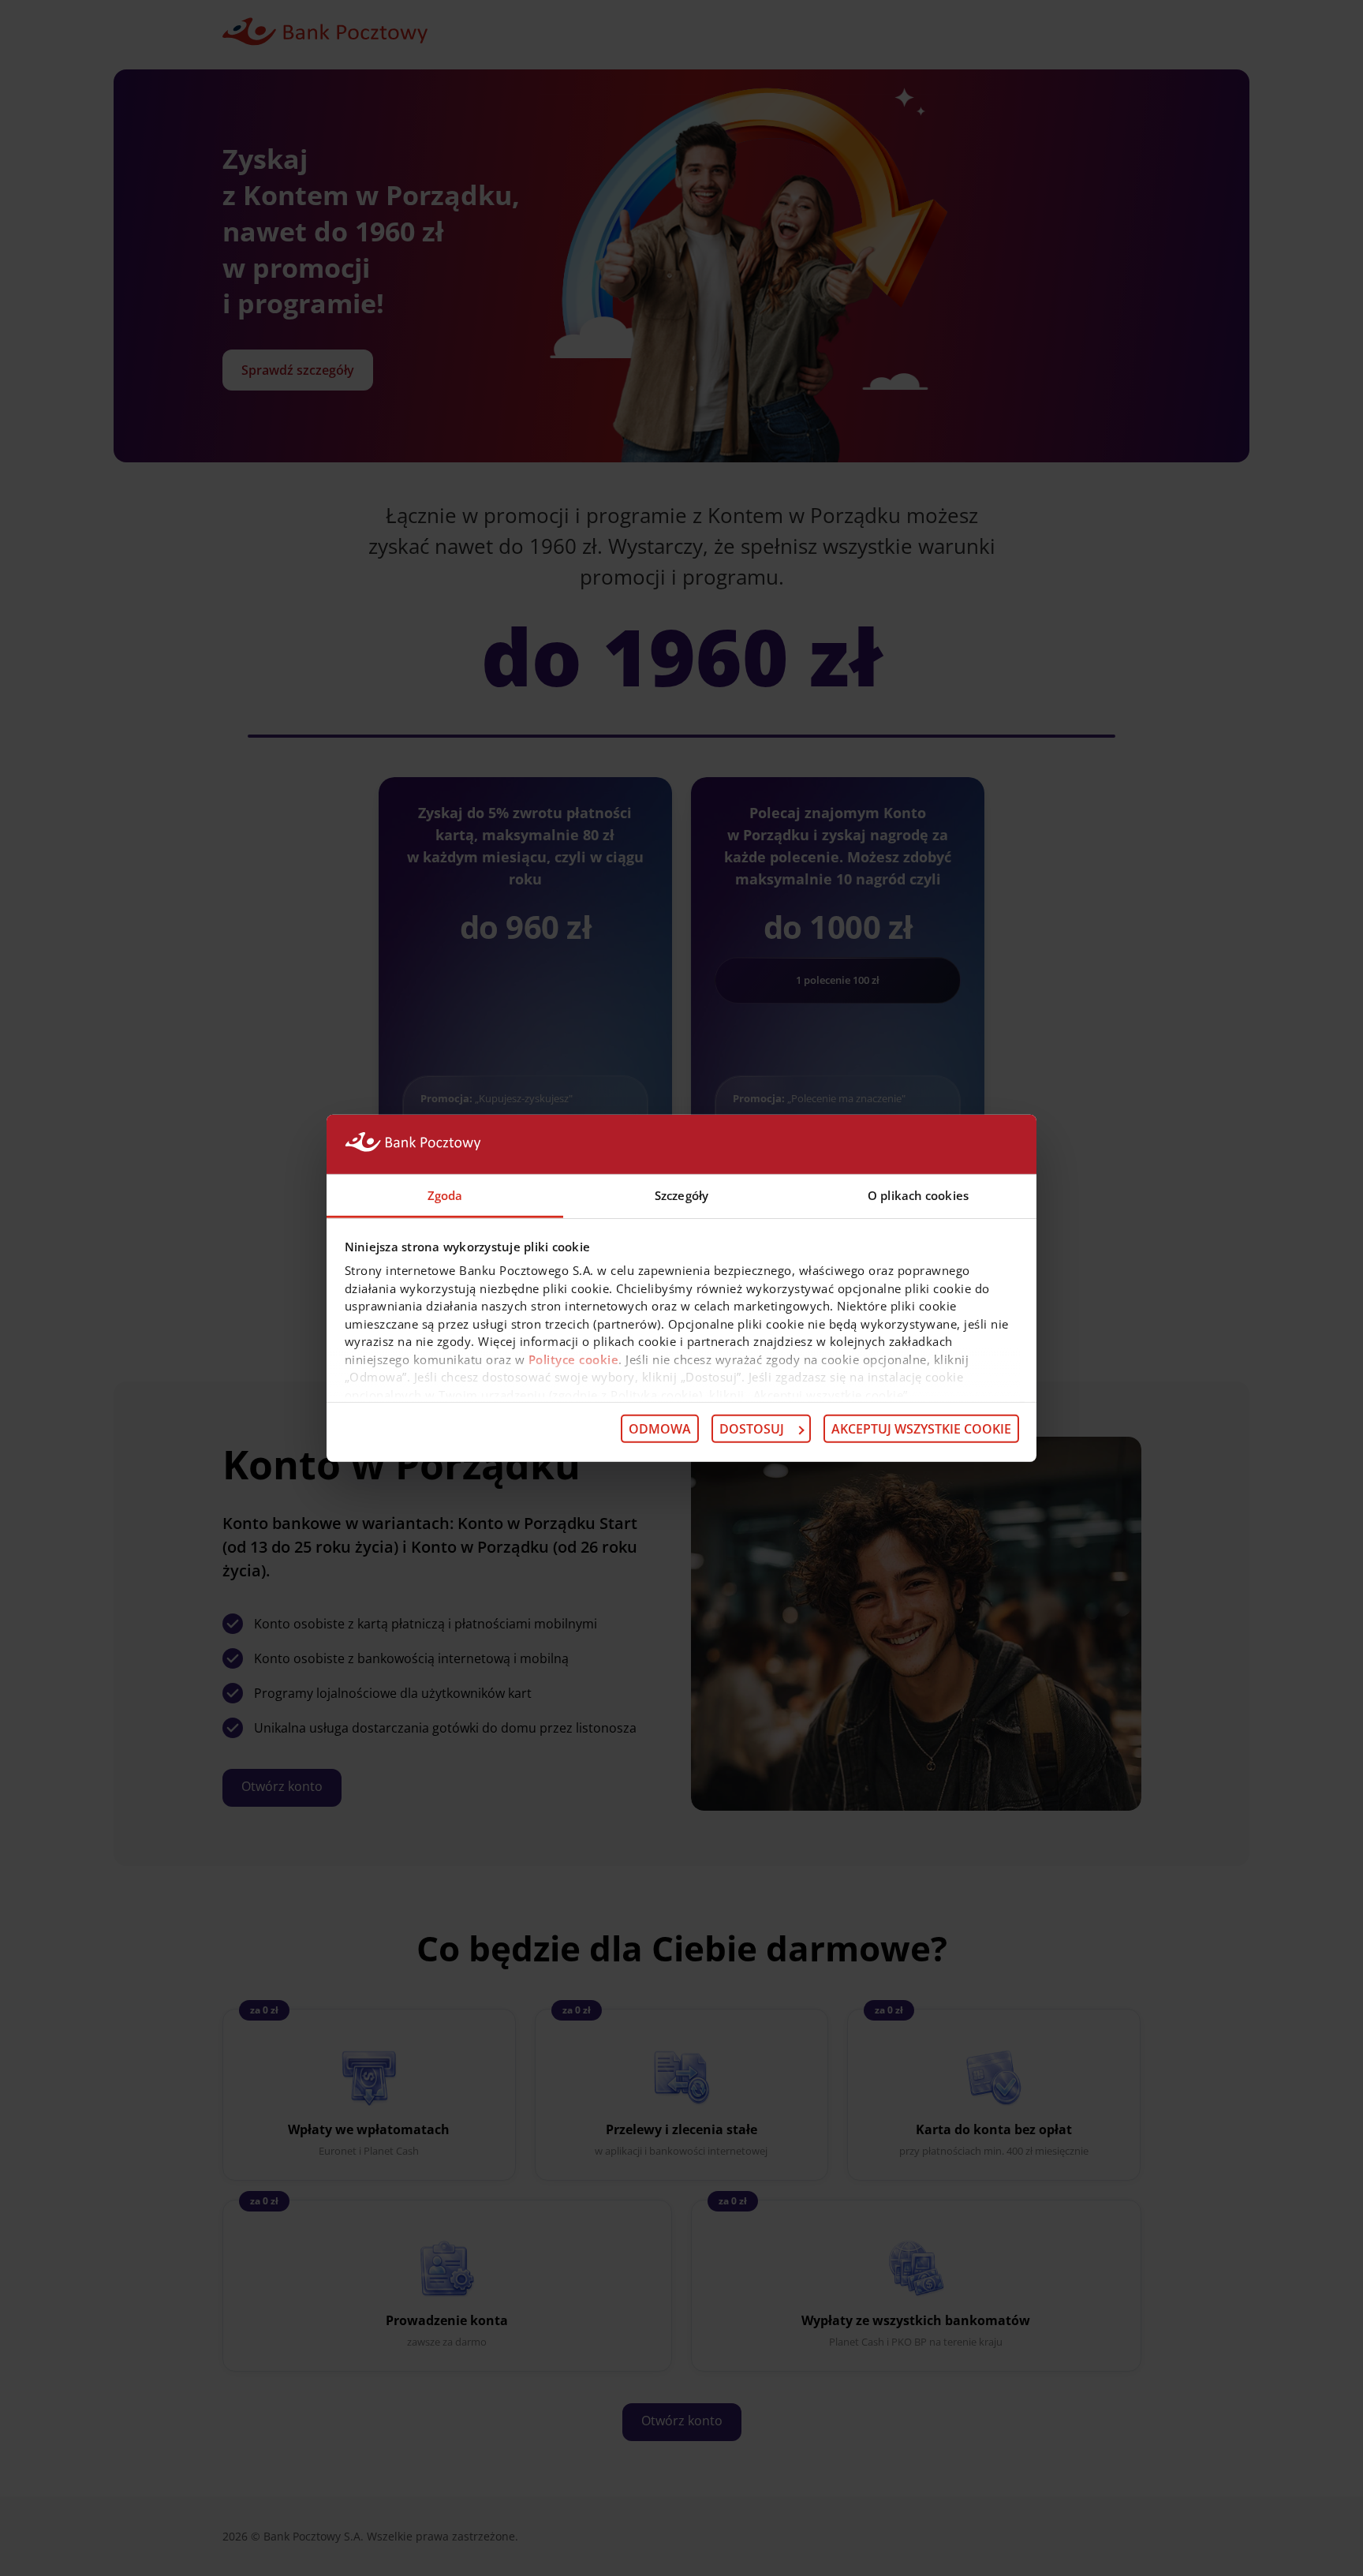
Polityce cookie (574, 1359)
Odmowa (660, 1429)
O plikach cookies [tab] (918, 1195)
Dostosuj (752, 1429)
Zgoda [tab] (445, 1195)
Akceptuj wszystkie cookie (921, 1429)
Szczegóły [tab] (681, 1195)
